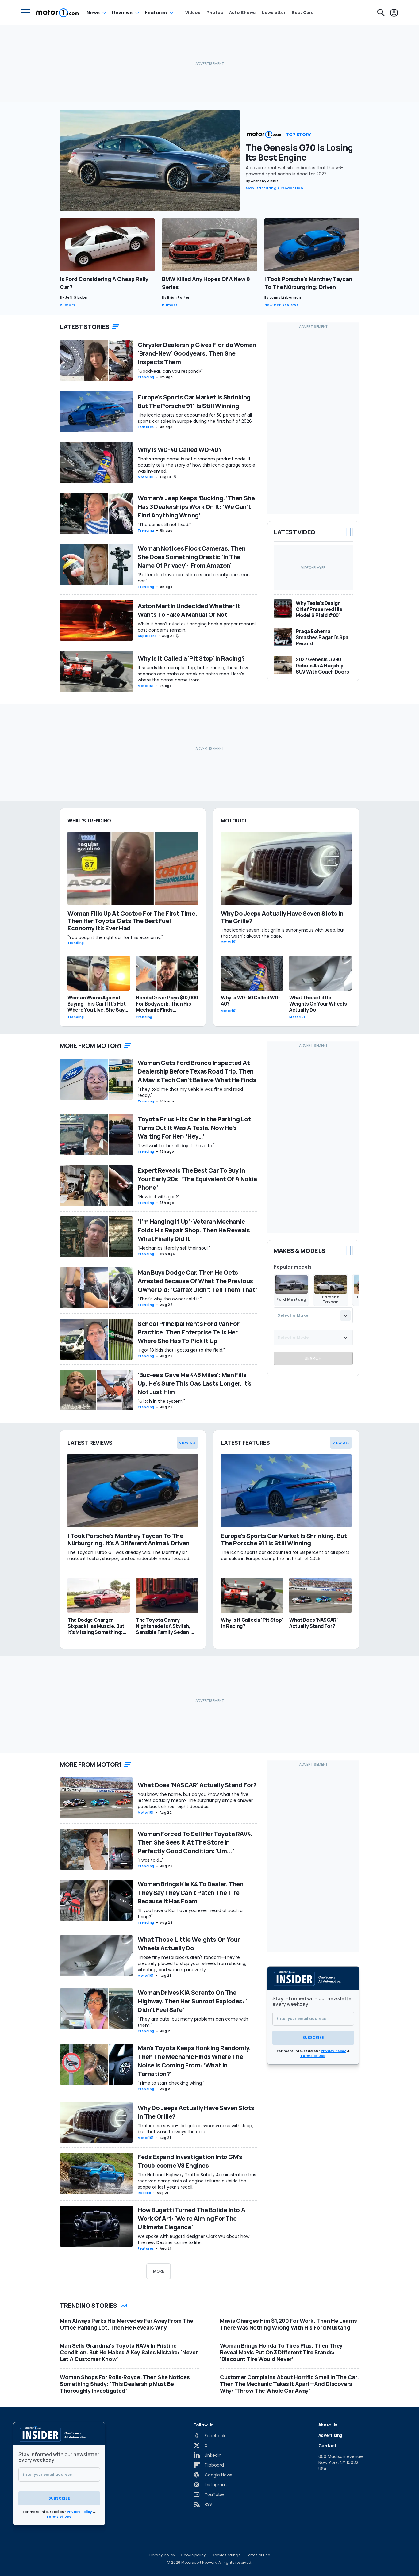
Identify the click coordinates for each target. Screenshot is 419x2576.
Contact (328, 2446)
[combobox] (313, 1316)
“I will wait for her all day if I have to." (176, 1146)
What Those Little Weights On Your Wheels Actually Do (189, 1944)
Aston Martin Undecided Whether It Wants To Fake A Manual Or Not (189, 610)
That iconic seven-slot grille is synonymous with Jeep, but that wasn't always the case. (195, 2129)
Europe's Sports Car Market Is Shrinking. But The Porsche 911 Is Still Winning (195, 401)
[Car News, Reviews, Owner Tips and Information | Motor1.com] (58, 13)
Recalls (144, 2193)
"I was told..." (151, 1860)
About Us (328, 2425)
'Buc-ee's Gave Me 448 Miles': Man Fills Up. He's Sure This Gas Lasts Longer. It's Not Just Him (195, 1383)
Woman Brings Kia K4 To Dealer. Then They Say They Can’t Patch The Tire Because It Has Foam (191, 1893)
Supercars (147, 636)
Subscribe (313, 2038)
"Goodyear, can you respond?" (170, 371)
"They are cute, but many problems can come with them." (193, 2022)
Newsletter (274, 13)
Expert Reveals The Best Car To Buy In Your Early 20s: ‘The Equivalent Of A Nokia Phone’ (197, 1179)
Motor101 (146, 477)
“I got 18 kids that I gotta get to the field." (181, 1350)
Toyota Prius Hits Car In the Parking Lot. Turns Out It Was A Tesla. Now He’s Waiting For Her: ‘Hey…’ (195, 1128)
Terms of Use (313, 2056)
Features (156, 13)
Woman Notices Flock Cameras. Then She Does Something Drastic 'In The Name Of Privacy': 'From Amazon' (192, 557)
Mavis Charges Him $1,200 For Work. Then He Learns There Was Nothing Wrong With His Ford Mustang (288, 2324)
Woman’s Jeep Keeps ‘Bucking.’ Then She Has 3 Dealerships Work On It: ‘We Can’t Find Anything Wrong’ (196, 507)
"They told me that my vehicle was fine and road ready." (190, 1092)
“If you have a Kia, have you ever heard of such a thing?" (190, 1914)
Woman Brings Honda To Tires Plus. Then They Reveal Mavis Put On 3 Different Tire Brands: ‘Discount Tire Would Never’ (281, 2352)
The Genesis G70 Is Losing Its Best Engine (299, 152)
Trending (146, 377)
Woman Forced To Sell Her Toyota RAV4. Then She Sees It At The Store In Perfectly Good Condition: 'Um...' (195, 1842)
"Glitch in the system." (161, 1401)
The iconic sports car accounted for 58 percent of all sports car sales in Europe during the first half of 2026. (195, 418)
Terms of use (258, 2555)
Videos (193, 13)
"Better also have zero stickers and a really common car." (194, 578)
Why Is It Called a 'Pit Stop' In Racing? (191, 658)
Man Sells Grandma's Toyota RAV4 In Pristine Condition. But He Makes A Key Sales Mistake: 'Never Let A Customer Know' (129, 2352)
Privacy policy (162, 2555)
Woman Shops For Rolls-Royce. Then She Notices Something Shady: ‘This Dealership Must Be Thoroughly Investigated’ (125, 2384)
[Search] (381, 13)
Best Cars (303, 13)
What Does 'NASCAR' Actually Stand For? (197, 1785)
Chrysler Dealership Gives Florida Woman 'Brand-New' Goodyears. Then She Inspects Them (197, 353)
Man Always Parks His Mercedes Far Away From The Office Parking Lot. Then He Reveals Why (127, 2324)
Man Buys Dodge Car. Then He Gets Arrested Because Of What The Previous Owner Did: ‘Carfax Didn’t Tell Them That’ (197, 1281)
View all (187, 1443)
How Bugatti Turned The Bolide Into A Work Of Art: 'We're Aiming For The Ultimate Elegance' (191, 2218)
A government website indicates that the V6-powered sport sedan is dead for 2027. (295, 171)
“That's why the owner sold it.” (170, 1299)
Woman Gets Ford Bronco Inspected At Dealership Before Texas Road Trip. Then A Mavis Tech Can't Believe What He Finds (197, 1071)
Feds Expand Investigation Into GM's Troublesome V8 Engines (190, 2161)
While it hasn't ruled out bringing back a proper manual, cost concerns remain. (197, 627)
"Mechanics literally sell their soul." (174, 1248)
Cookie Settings (226, 2555)
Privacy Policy (333, 2051)
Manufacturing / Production (275, 188)
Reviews (122, 13)
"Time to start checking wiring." (171, 2083)
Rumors (68, 305)
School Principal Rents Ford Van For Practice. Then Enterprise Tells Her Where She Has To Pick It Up (189, 1332)
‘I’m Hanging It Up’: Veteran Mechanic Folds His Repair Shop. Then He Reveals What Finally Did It (194, 1230)
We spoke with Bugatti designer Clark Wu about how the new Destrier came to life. (194, 2239)
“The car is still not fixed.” (164, 525)
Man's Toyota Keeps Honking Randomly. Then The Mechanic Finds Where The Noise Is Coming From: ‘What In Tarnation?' (194, 2061)
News (93, 13)
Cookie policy (193, 2555)
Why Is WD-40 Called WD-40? (180, 450)
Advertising (330, 2435)
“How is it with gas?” (159, 1197)
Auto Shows (242, 13)
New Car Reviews (282, 305)
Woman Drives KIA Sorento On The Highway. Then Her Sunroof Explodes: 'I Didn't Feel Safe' (193, 2001)
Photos (215, 13)
